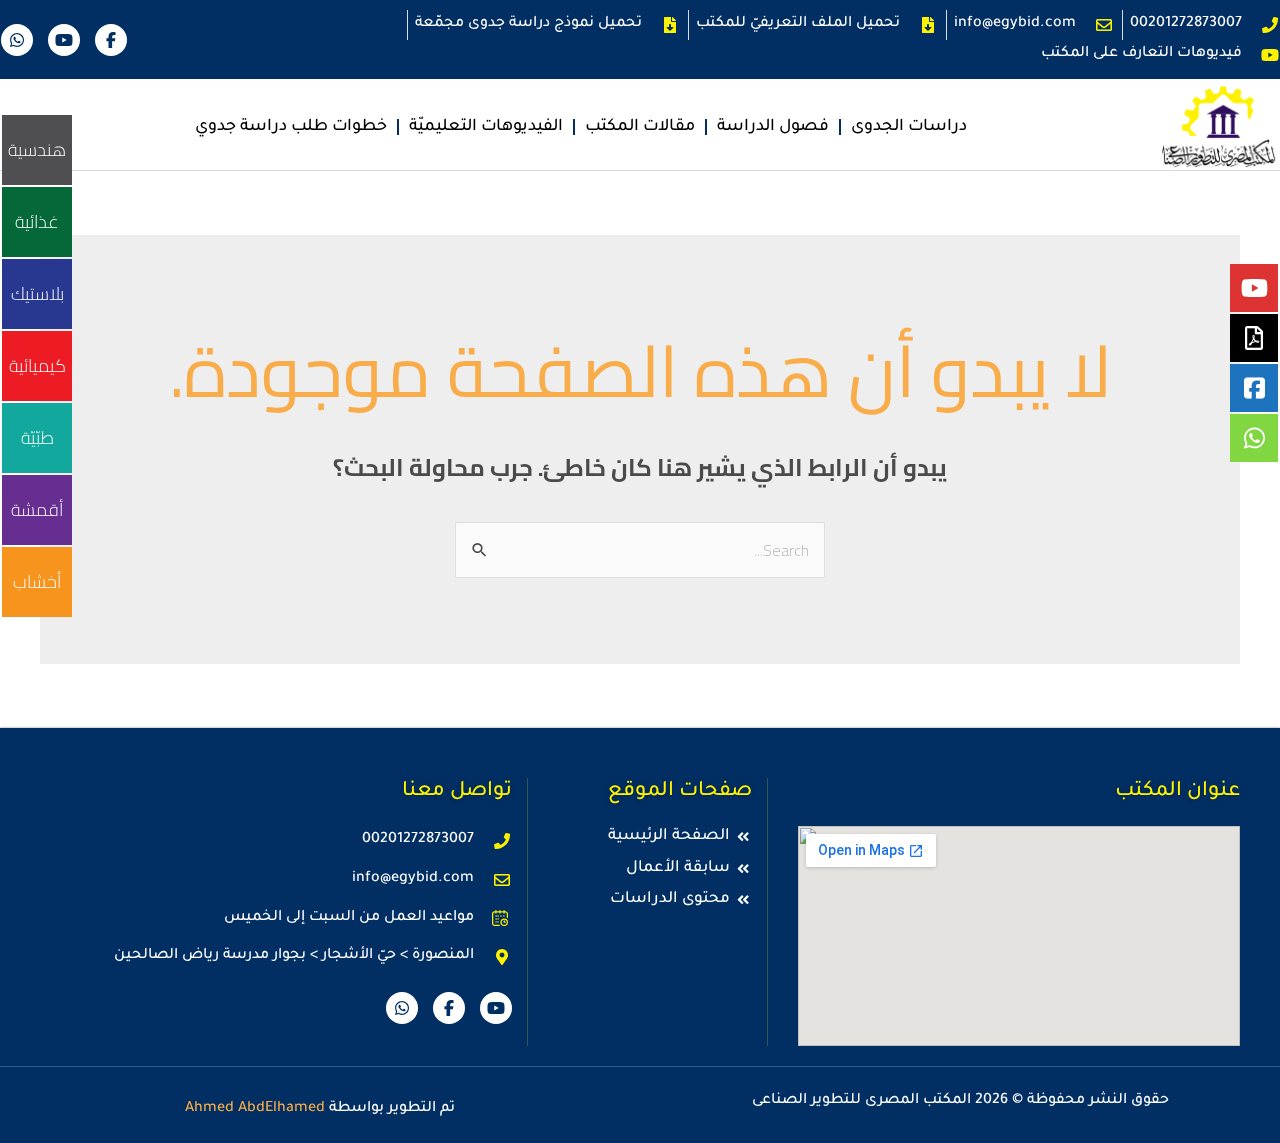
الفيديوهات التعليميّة (486, 127)
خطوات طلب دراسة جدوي (291, 127)
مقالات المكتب (640, 127)
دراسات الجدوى (909, 127)
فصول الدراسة (773, 127)
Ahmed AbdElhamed (255, 1109)
